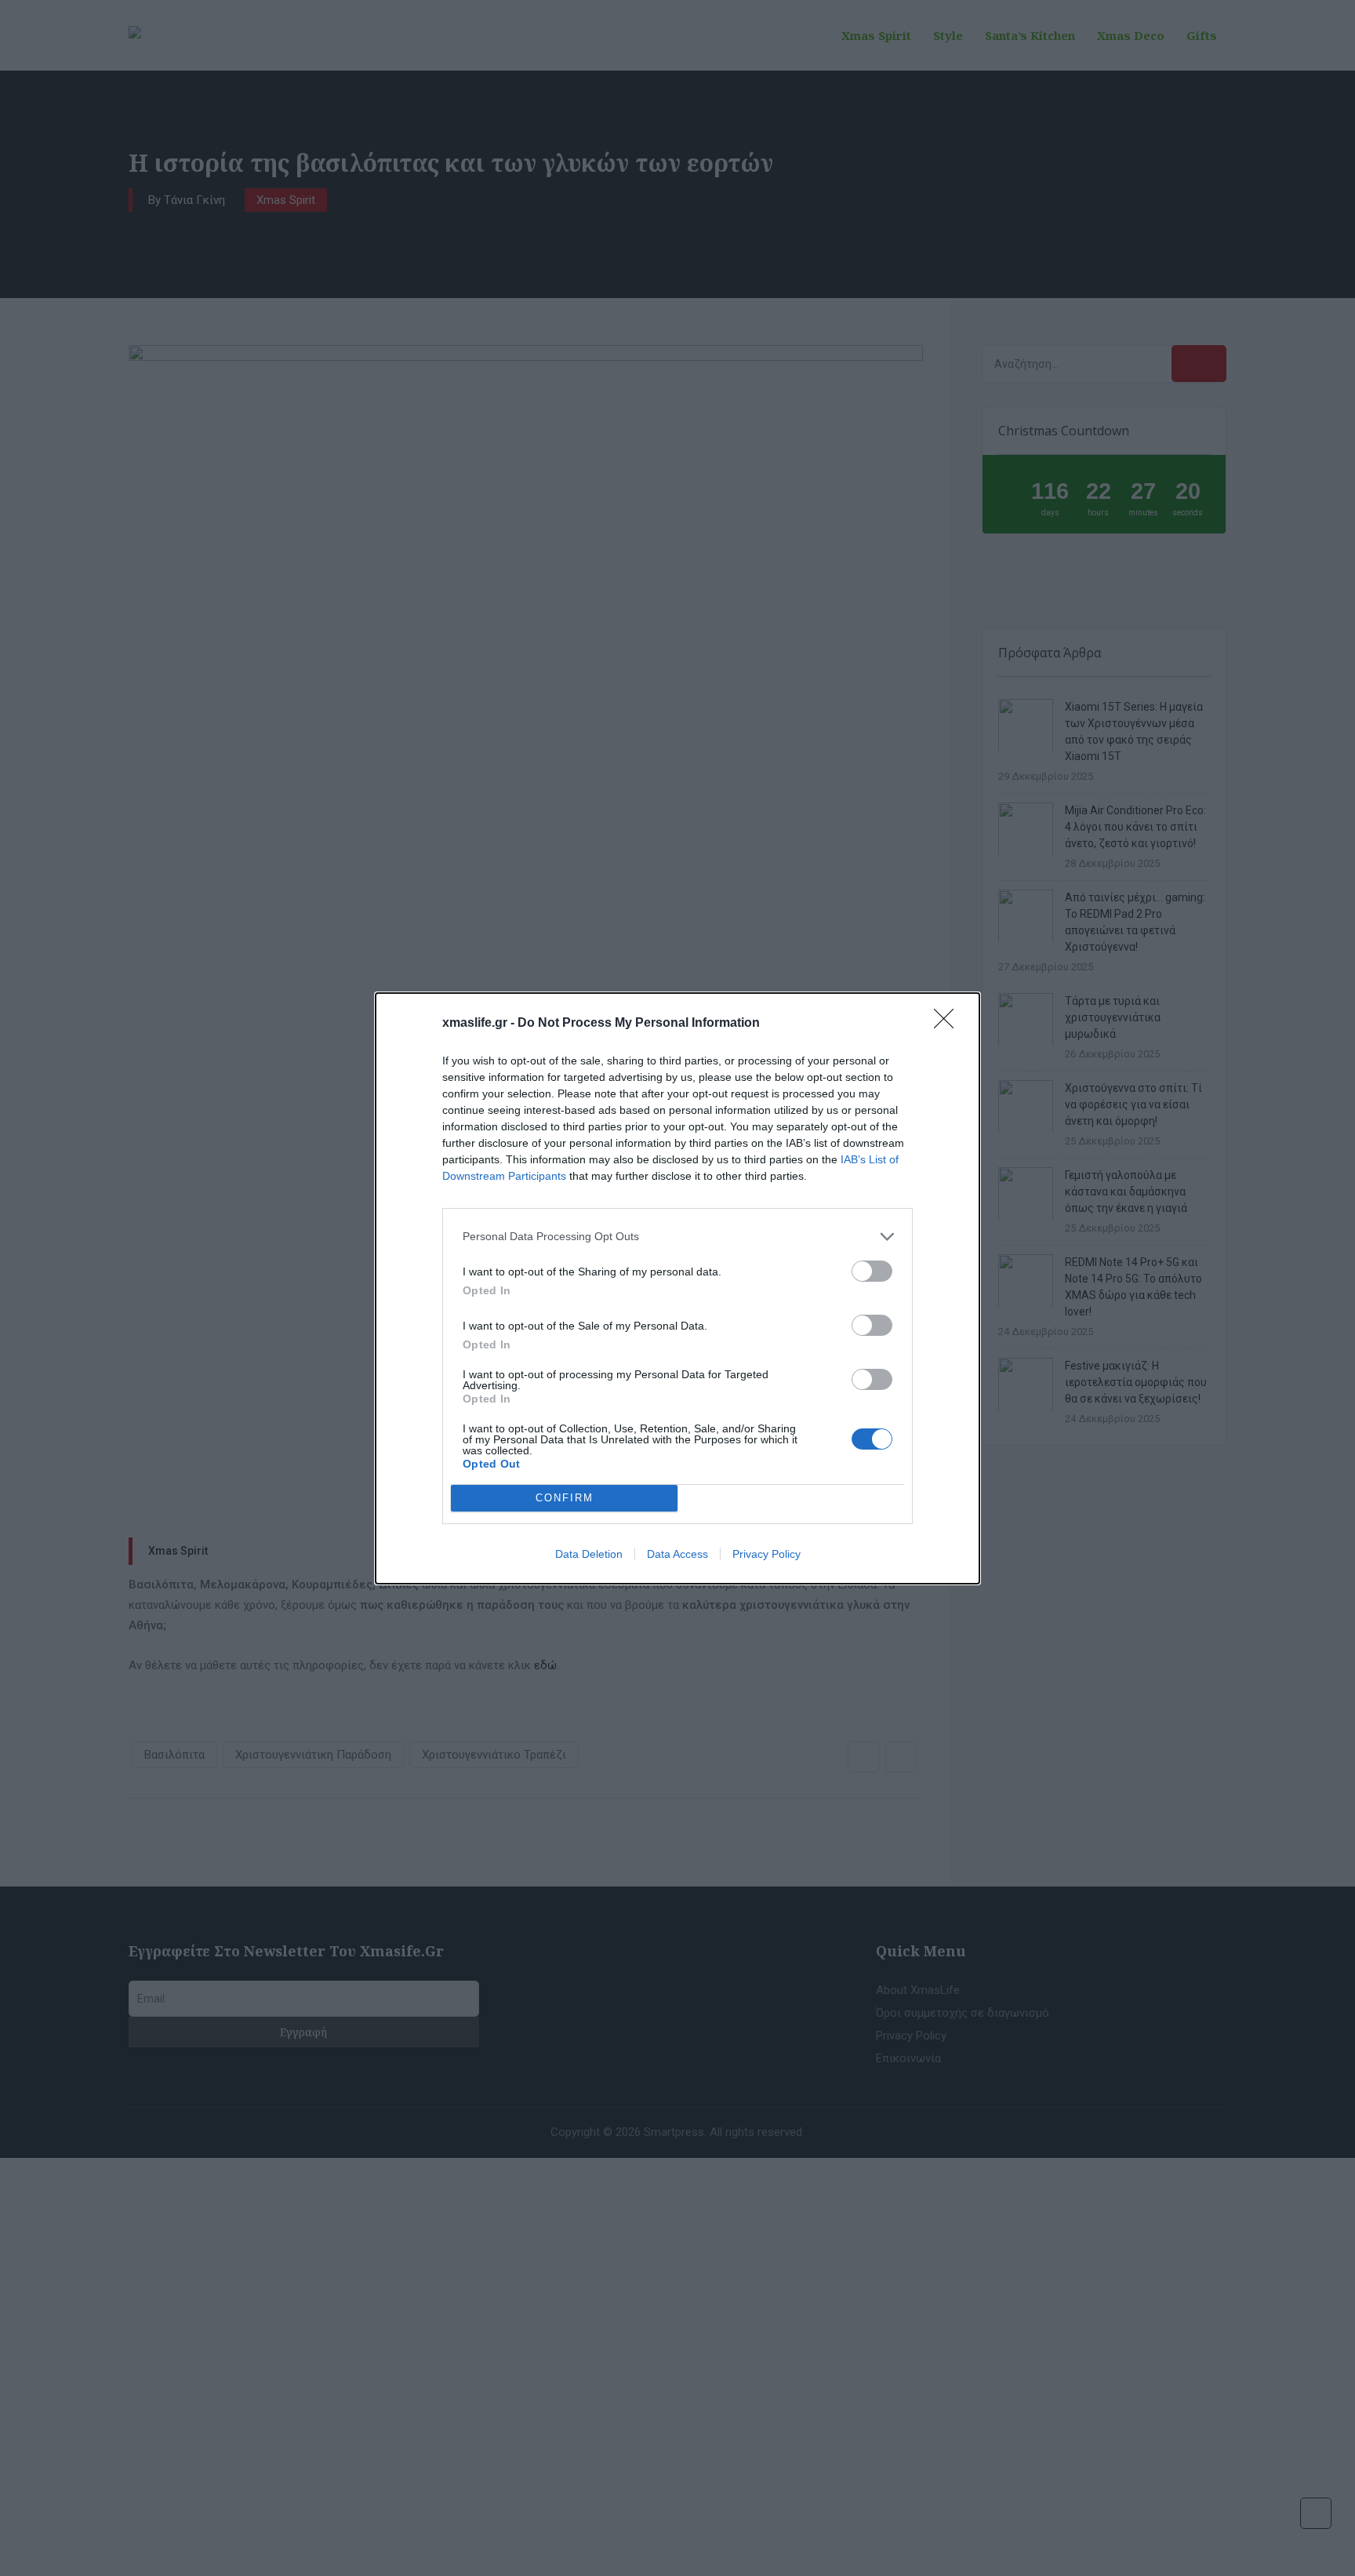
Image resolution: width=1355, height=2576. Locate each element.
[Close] (949, 1024)
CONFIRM (565, 1498)
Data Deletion (589, 1554)
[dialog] (677, 1288)
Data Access (677, 1554)
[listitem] (677, 1237)
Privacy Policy (767, 1554)
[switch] (872, 1271)
